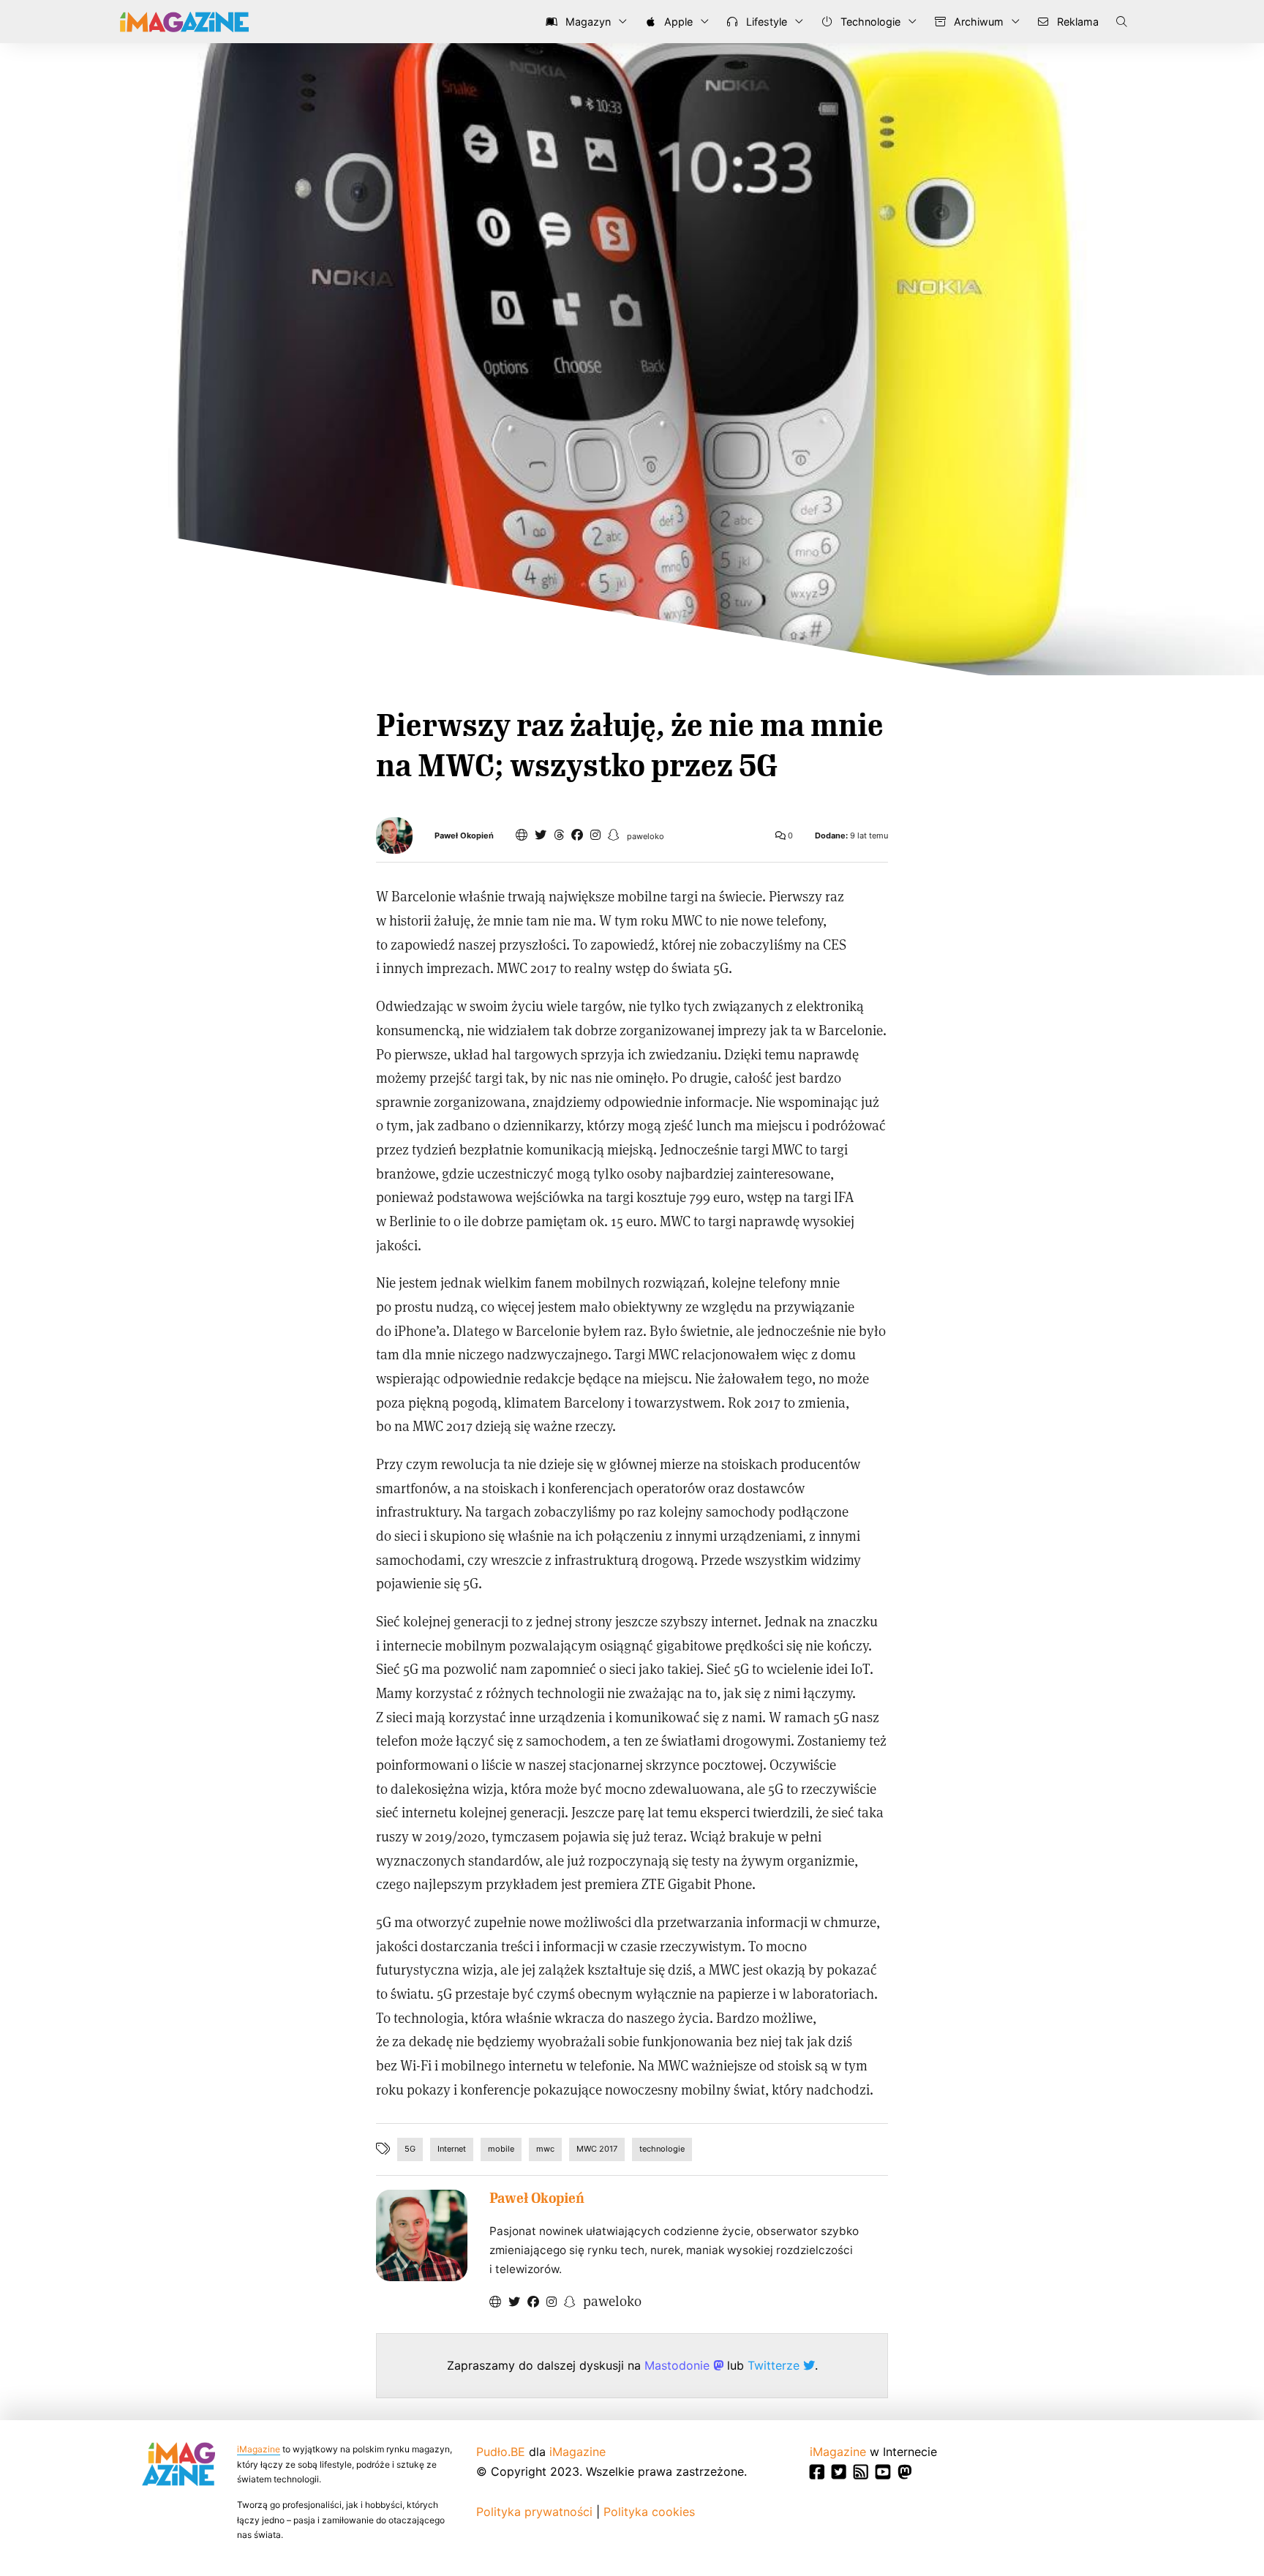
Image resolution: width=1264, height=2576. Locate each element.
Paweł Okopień (464, 836)
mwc (545, 2149)
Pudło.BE (501, 2452)
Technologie (869, 22)
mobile (501, 2149)
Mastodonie (679, 2365)
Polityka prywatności (534, 2512)
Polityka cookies (649, 2512)
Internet (452, 2149)
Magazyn (587, 22)
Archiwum (977, 22)
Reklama (1076, 22)
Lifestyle (765, 22)
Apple (677, 22)
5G (410, 2149)
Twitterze (775, 2365)
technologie (662, 2149)
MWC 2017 (597, 2149)
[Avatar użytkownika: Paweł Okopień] (422, 2235)
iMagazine (259, 2449)
